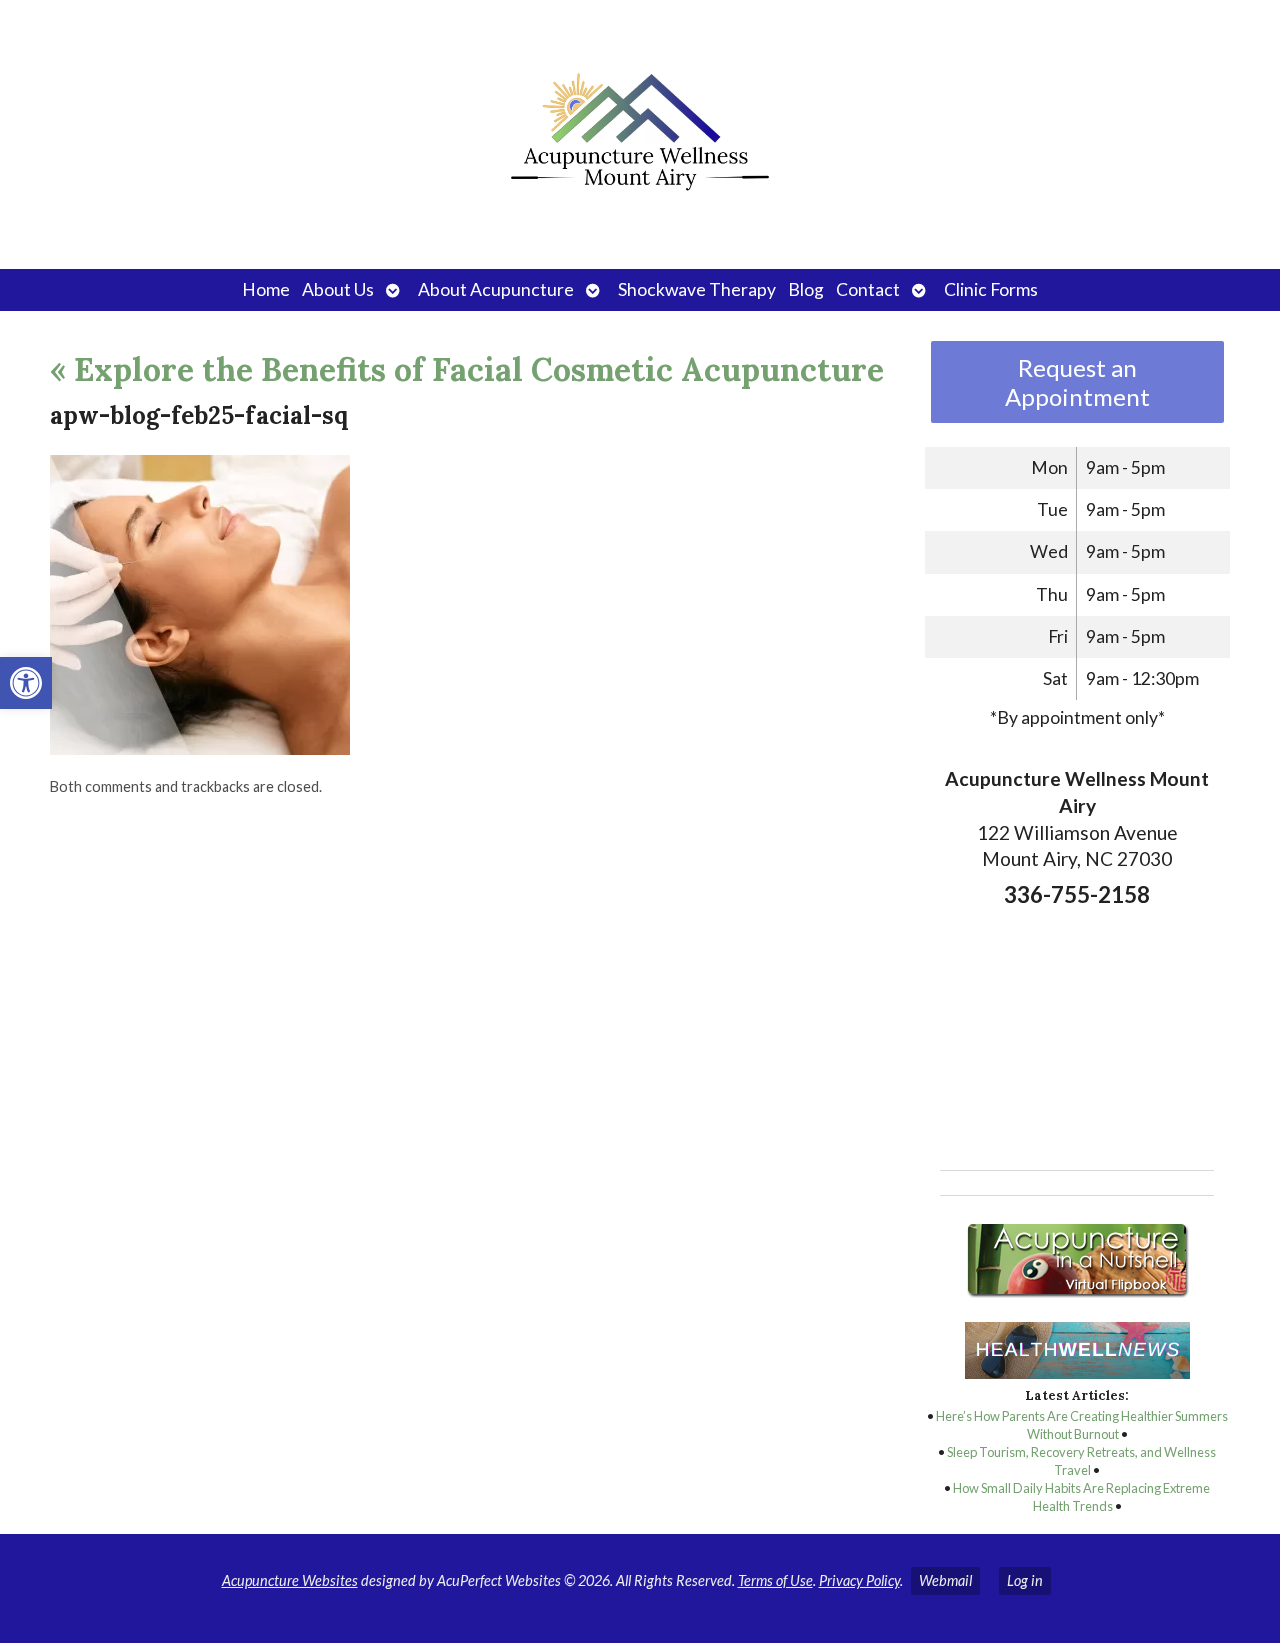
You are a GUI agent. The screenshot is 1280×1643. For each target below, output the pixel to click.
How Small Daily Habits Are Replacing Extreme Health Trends (1081, 1497)
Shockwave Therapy (697, 289)
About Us (338, 289)
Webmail (945, 1580)
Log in (1025, 1580)
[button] (26, 683)
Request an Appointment (1077, 382)
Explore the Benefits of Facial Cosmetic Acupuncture (467, 369)
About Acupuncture (496, 289)
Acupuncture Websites (290, 1580)
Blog (806, 289)
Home (266, 289)
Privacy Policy (859, 1580)
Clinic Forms (991, 289)
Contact (868, 289)
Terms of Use (775, 1580)
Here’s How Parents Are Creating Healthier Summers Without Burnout (1082, 1425)
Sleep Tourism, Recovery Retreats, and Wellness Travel (1081, 1461)
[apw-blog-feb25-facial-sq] (200, 748)
